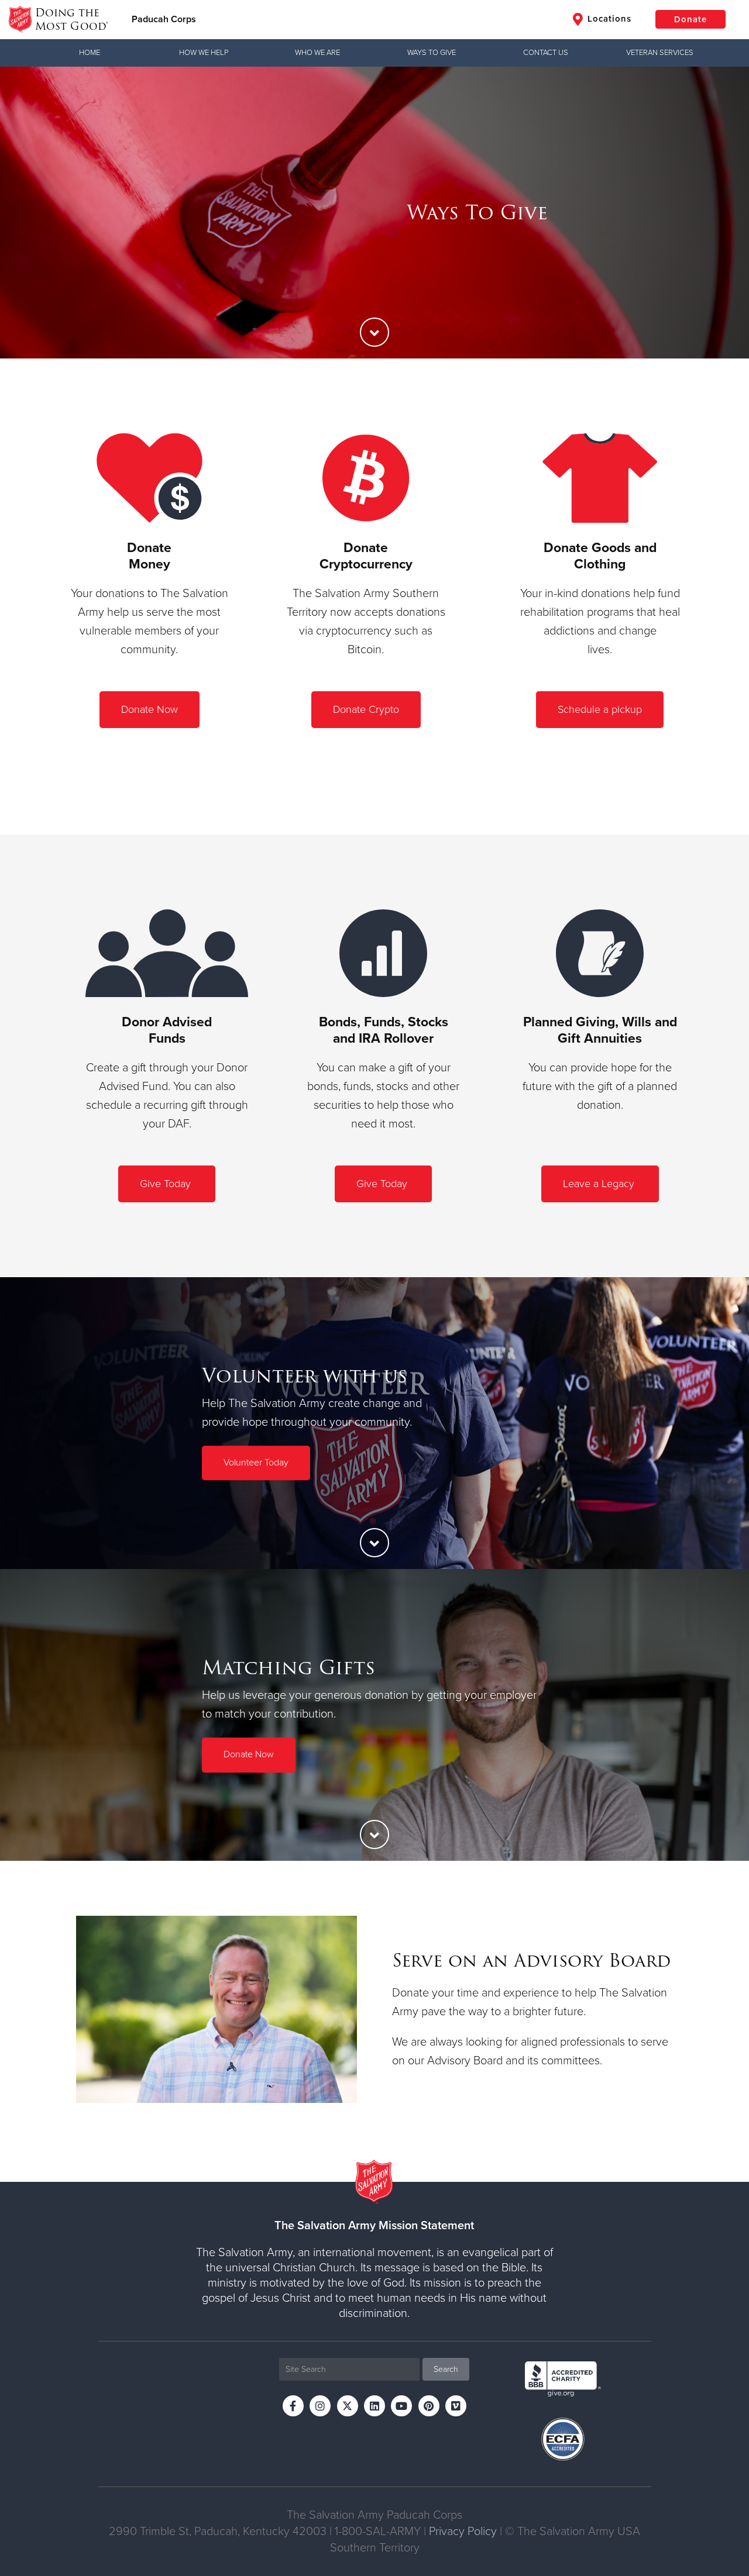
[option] (374, 213)
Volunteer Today (256, 1463)
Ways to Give (432, 53)
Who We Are (317, 53)
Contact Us (546, 53)
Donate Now (150, 709)
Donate (690, 19)
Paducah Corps (164, 19)
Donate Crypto (366, 709)
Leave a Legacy (600, 1184)
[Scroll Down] (374, 332)
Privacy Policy (463, 2532)
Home (90, 53)
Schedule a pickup (600, 709)
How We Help (204, 53)
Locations (608, 19)
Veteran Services (660, 53)
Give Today (167, 1184)
